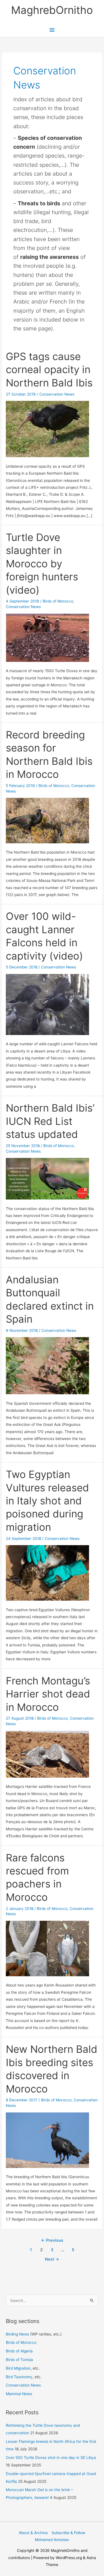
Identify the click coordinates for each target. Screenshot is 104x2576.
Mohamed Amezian (52, 2540)
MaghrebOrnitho (52, 10)
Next (52, 2259)
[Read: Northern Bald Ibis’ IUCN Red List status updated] (47, 1178)
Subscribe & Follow (68, 2533)
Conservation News (57, 394)
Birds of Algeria (19, 2351)
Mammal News (19, 2394)
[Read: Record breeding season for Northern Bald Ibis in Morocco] (47, 820)
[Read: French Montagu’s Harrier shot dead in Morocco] (47, 1754)
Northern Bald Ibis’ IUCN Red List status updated (50, 1121)
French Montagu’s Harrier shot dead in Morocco (48, 1694)
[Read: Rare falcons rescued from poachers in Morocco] (47, 1948)
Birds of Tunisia (19, 2360)
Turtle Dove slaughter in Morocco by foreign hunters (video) (42, 564)
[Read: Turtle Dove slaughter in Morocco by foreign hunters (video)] (47, 637)
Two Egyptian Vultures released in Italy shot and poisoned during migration (47, 1501)
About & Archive (33, 2533)
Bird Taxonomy (19, 2377)
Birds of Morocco (58, 601)
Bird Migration (18, 2368)
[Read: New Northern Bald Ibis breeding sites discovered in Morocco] (47, 2140)
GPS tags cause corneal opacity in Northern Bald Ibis (49, 370)
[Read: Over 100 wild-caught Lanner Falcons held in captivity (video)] (47, 1004)
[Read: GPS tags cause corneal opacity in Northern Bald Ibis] (47, 429)
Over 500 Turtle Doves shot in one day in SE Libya (51, 2458)
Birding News (18, 2334)
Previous (52, 2240)
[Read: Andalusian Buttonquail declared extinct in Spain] (47, 1365)
